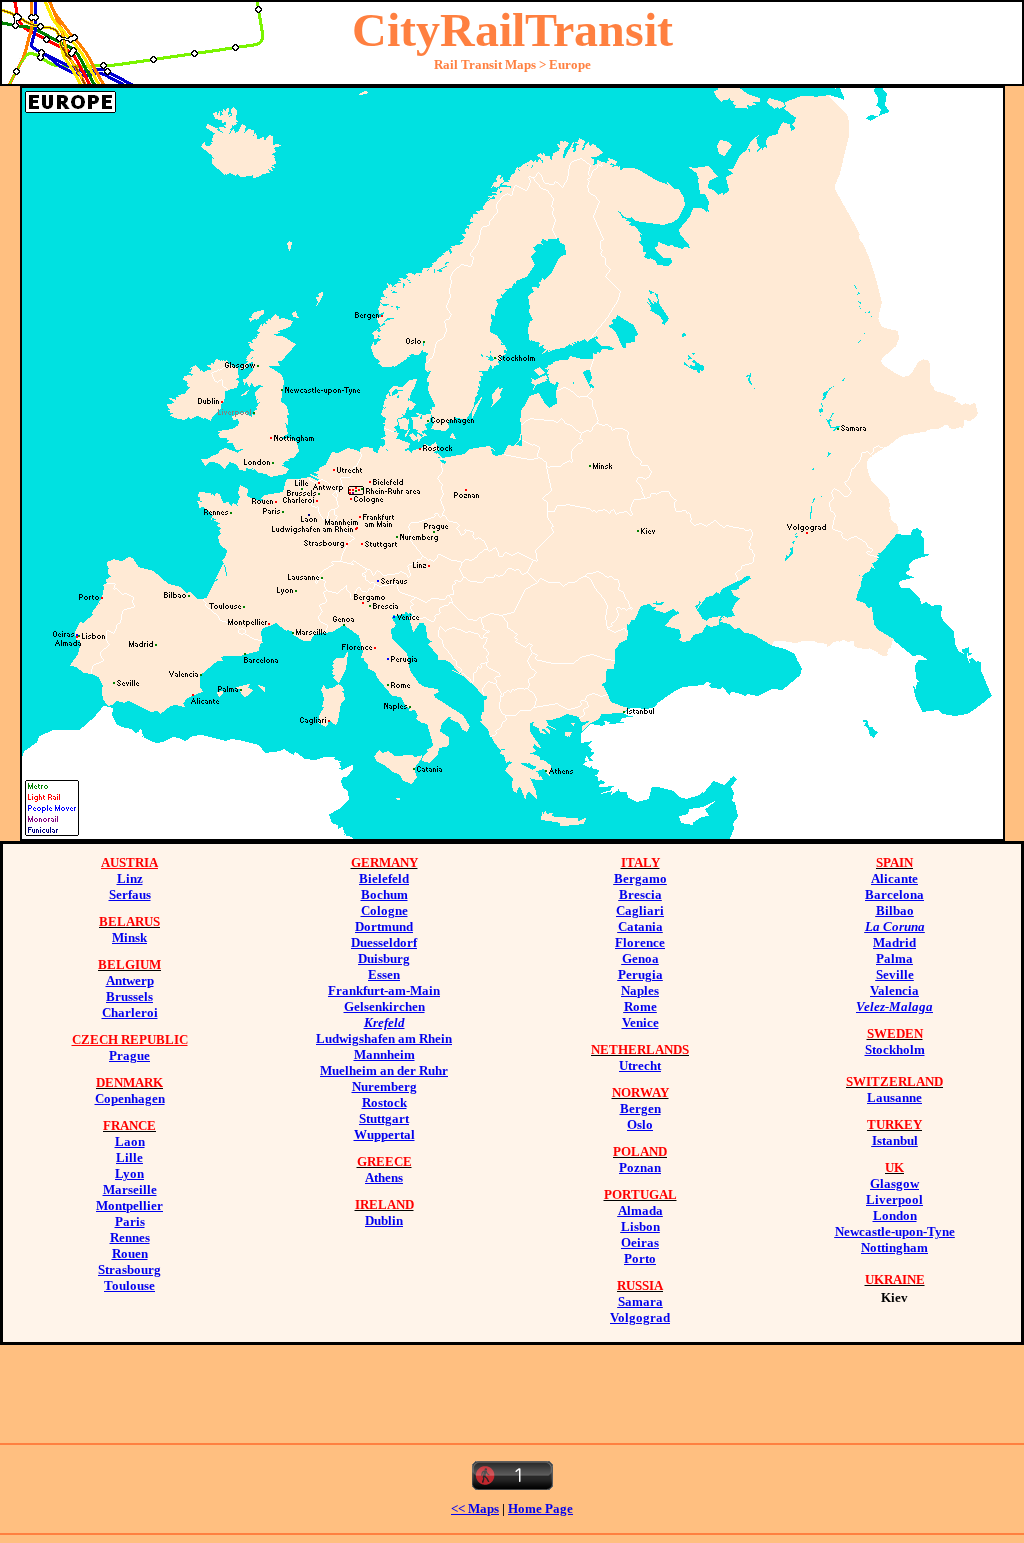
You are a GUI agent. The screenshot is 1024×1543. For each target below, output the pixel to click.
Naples (640, 990)
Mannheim (384, 1054)
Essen (384, 974)
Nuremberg (384, 1086)
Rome (640, 1006)
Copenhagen (130, 1098)
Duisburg (384, 958)
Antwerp (130, 980)
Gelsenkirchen (384, 1006)
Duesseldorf (384, 942)
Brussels (129, 996)
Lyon (129, 1173)
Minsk (129, 937)
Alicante (894, 878)
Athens (384, 1177)
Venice (640, 1022)
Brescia (640, 894)
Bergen (640, 1108)
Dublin (384, 1220)
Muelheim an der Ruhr (384, 1070)
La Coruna (895, 926)
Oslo (640, 1124)
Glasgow (894, 1183)
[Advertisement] (512, 1390)
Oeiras (640, 1242)
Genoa (640, 958)
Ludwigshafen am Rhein (384, 1038)
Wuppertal (384, 1134)
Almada (640, 1210)
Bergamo (640, 878)
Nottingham (894, 1247)
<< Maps (475, 1508)
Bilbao (895, 910)
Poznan (640, 1167)
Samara (640, 1301)
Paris (130, 1221)
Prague (129, 1055)
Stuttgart (384, 1118)
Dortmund (384, 926)
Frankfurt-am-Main (384, 990)
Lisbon (640, 1226)
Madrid (894, 942)
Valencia (894, 990)
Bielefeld (384, 878)
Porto (640, 1258)
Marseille (130, 1189)
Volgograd (640, 1317)
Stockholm (895, 1049)
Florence (640, 942)
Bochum (384, 894)
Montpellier (129, 1205)
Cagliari (640, 910)
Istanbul (895, 1140)
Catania (640, 926)
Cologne (384, 910)
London (895, 1215)
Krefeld (384, 1022)
